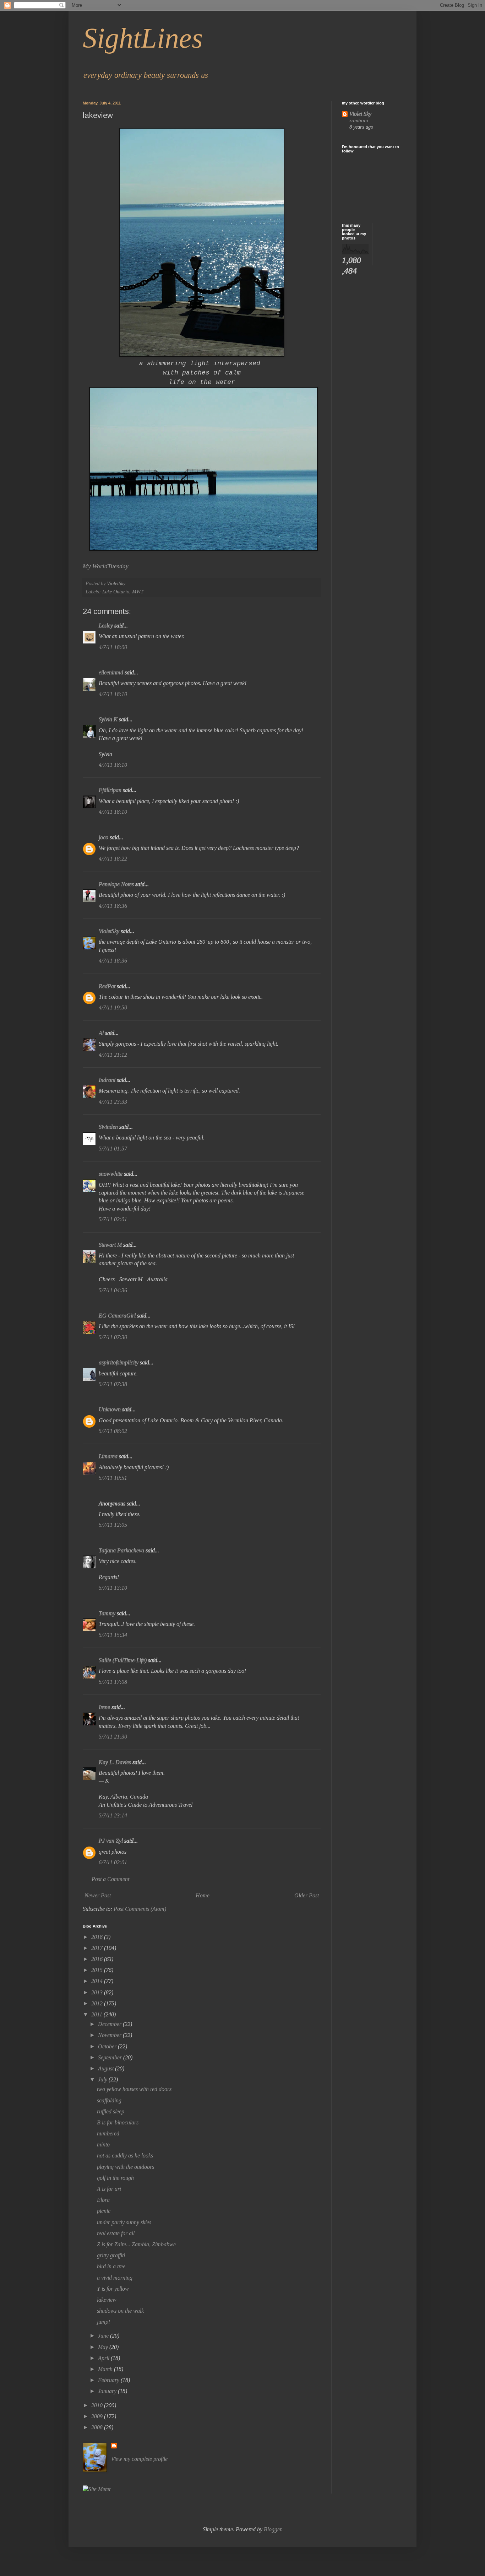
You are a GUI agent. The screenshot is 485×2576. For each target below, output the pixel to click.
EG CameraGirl (117, 1316)
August (107, 2068)
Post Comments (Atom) (140, 1909)
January (108, 2391)
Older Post (307, 1895)
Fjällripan (110, 790)
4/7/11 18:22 (113, 859)
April (104, 2358)
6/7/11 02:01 (113, 1862)
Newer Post (98, 1895)
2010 (98, 2405)
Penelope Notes (116, 884)
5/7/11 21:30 (113, 1737)
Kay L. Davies (115, 1762)
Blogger (273, 2529)
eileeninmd (111, 672)
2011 (97, 2014)
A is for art (109, 2189)
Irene (104, 1707)
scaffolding (109, 2100)
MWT (138, 592)
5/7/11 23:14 (113, 1815)
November (110, 2035)
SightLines (143, 38)
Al (101, 1033)
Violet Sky (360, 114)
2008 (98, 2427)
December (110, 2024)
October (108, 2046)
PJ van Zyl (111, 1841)
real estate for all (116, 2233)
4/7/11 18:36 (113, 906)
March (106, 2369)
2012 (98, 2003)
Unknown (110, 1409)
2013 (98, 1992)
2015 (98, 1970)
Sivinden (108, 1127)
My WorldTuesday (106, 566)
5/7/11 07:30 (113, 1337)
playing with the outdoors (126, 2167)
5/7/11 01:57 (113, 1149)
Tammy (107, 1613)
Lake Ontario (116, 592)
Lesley (106, 626)
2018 (98, 1937)
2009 (98, 2416)
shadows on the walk (120, 2311)
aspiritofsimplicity (119, 1362)
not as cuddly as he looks (125, 2155)
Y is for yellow (113, 2289)
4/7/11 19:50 (113, 1007)
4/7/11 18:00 (113, 647)
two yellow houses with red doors (134, 2089)
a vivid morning (115, 2278)
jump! (103, 2322)
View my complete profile (139, 2459)
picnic (104, 2211)
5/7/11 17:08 (113, 1682)
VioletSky (109, 931)
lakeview (107, 2300)
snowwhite (111, 1174)
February (109, 2380)
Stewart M (110, 1245)
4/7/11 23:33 (113, 1102)
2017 (98, 1948)
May (104, 2347)
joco (103, 837)
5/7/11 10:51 (113, 1478)
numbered (108, 2133)
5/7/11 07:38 (113, 1384)
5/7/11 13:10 (113, 1588)
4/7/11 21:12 (113, 1055)
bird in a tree (111, 2266)
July (103, 2079)
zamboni (359, 120)
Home (203, 1895)
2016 (98, 1959)
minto (103, 2144)
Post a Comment (110, 1879)
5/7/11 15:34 (113, 1635)
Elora (103, 2200)
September (111, 2057)
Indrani (107, 1080)
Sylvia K (108, 719)
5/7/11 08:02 (113, 1431)
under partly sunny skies (124, 2222)
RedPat (107, 986)
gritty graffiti (111, 2255)
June (104, 2336)
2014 (98, 1981)
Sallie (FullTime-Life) (123, 1660)
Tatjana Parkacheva (121, 1550)
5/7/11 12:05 (113, 1525)
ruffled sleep (111, 2111)
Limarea (108, 1456)
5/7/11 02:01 (113, 1219)
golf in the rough (115, 2178)
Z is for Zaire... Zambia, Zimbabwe (136, 2244)
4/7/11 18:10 (113, 694)
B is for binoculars (118, 2122)
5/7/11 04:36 (113, 1290)
